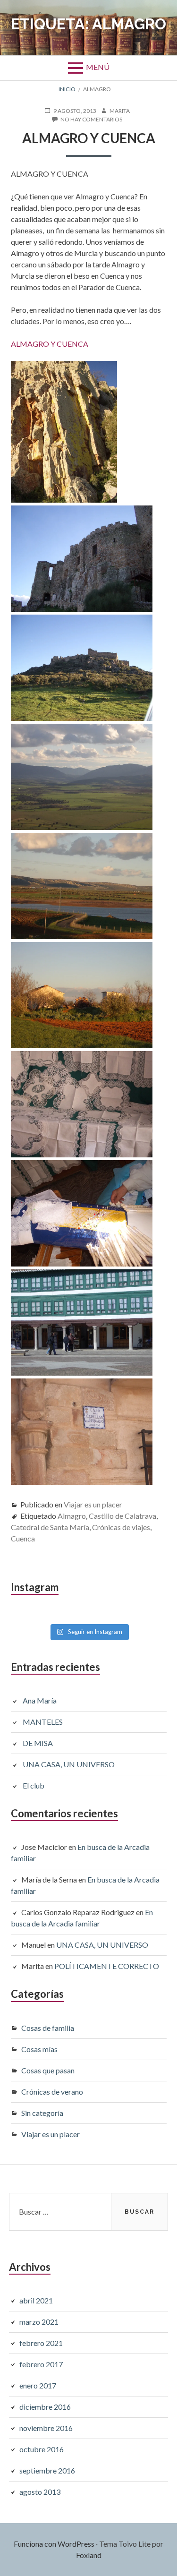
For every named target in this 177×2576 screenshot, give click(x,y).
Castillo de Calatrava (122, 1516)
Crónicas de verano (52, 2092)
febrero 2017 (41, 2364)
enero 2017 (38, 2385)
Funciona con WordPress (54, 2544)
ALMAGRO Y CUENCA (50, 344)
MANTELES (43, 1722)
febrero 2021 (41, 2343)
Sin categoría (42, 2113)
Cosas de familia (48, 2028)
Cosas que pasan (48, 2070)
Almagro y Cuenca (89, 138)
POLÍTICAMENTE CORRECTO (107, 1966)
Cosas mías (39, 2049)
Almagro (72, 1516)
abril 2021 (36, 2300)
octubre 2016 (42, 2449)
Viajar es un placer (93, 1504)
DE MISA (38, 1743)
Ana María (40, 1700)
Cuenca (23, 1538)
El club (34, 1785)
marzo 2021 (39, 2322)
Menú (98, 67)
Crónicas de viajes (121, 1527)
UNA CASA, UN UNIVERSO (69, 1764)
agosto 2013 (40, 2492)
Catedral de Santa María (50, 1527)
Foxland (89, 2555)
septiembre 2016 (47, 2470)
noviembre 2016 (46, 2428)
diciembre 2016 (45, 2407)
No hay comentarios (91, 120)
